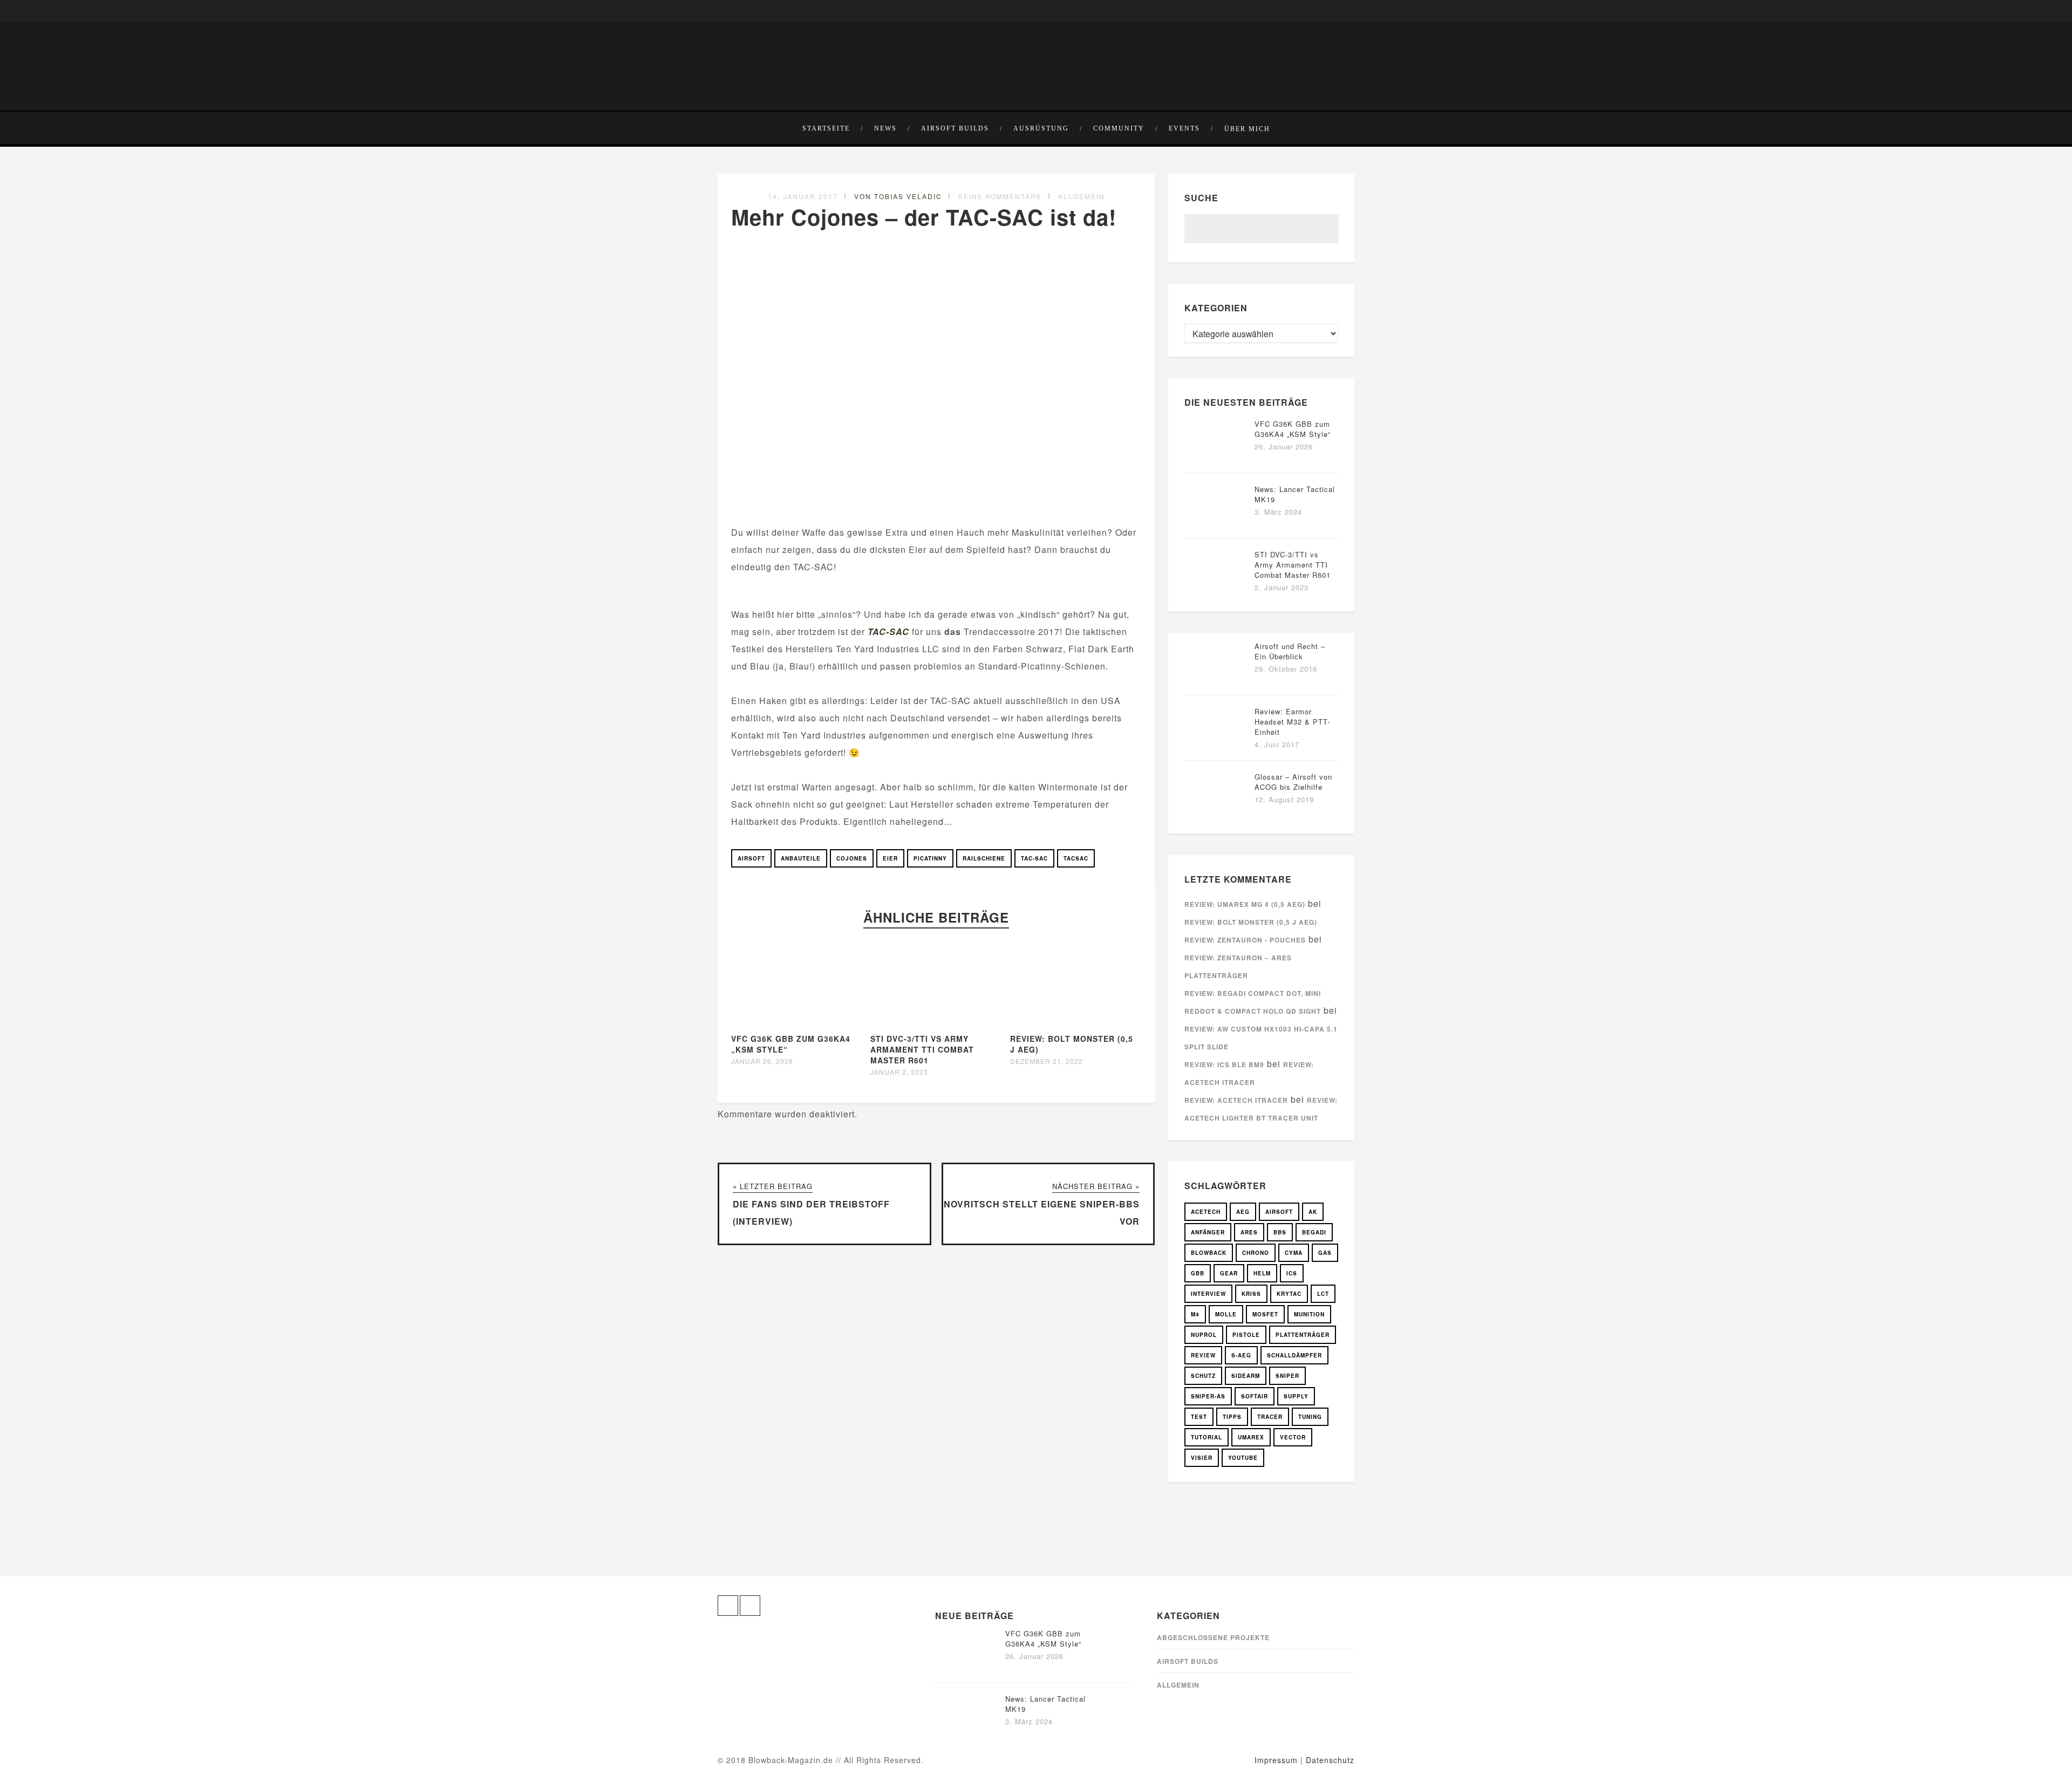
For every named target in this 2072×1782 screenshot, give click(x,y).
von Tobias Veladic (898, 196)
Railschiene (984, 858)
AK (1313, 1212)
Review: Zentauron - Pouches (1245, 940)
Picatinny (930, 858)
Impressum (1276, 1760)
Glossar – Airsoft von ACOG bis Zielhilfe (1293, 782)
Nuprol (1204, 1335)
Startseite (826, 128)
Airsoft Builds (955, 128)
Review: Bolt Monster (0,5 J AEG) (1251, 922)
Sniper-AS (1208, 1396)
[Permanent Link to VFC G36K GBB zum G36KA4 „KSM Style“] (798, 1024)
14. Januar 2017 (803, 196)
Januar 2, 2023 (899, 1072)
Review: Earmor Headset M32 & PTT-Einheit (1292, 722)
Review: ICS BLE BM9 (1224, 1064)
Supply (1296, 1396)
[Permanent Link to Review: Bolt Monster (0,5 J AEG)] (1076, 1024)
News (885, 128)
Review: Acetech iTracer (1236, 1100)
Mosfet (1265, 1314)
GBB (1198, 1273)
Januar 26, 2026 (762, 1061)
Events (1184, 128)
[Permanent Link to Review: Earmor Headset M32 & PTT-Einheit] (1217, 746)
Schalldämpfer (1294, 1355)
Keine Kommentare (1000, 196)
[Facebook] (726, 11)
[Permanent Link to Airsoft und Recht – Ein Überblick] (1217, 681)
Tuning (1310, 1417)
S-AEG (1241, 1355)
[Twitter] (742, 11)
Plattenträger (1303, 1335)
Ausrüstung (1041, 128)
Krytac (1289, 1294)
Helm (1262, 1273)
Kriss (1251, 1294)
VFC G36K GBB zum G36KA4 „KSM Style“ (1293, 429)
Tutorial (1207, 1437)
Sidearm (1246, 1376)
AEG (1243, 1212)
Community (1119, 128)
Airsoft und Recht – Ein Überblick (1290, 651)
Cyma (1294, 1253)
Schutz (1203, 1376)
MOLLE (1226, 1314)
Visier (1202, 1458)
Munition (1309, 1314)
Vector (1293, 1437)
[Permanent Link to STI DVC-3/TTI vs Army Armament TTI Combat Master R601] (937, 1024)
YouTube (1243, 1458)
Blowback (1209, 1253)
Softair (1255, 1396)
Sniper (1287, 1376)
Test (1199, 1417)
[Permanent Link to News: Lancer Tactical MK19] (1217, 524)
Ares (1249, 1232)
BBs (1280, 1232)
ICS (1292, 1273)
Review (1203, 1355)
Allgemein (1082, 196)
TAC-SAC (888, 631)
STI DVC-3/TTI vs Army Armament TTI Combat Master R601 (922, 1049)
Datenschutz (1330, 1760)
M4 (1195, 1314)
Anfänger (1208, 1232)
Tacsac (1076, 858)
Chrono (1256, 1253)
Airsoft (751, 858)
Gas (1325, 1253)
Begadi (1314, 1232)
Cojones (852, 858)
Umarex (1251, 1437)
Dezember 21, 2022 (1047, 1061)
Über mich (1247, 129)
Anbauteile (801, 858)
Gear (1229, 1273)
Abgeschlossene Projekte (1213, 1637)
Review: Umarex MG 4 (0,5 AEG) (1245, 904)
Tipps (1232, 1417)
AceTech (1206, 1212)
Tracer (1270, 1417)
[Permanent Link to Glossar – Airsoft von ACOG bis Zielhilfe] (1217, 811)
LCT (1323, 1294)
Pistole (1246, 1335)
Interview (1208, 1294)
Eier (890, 858)
